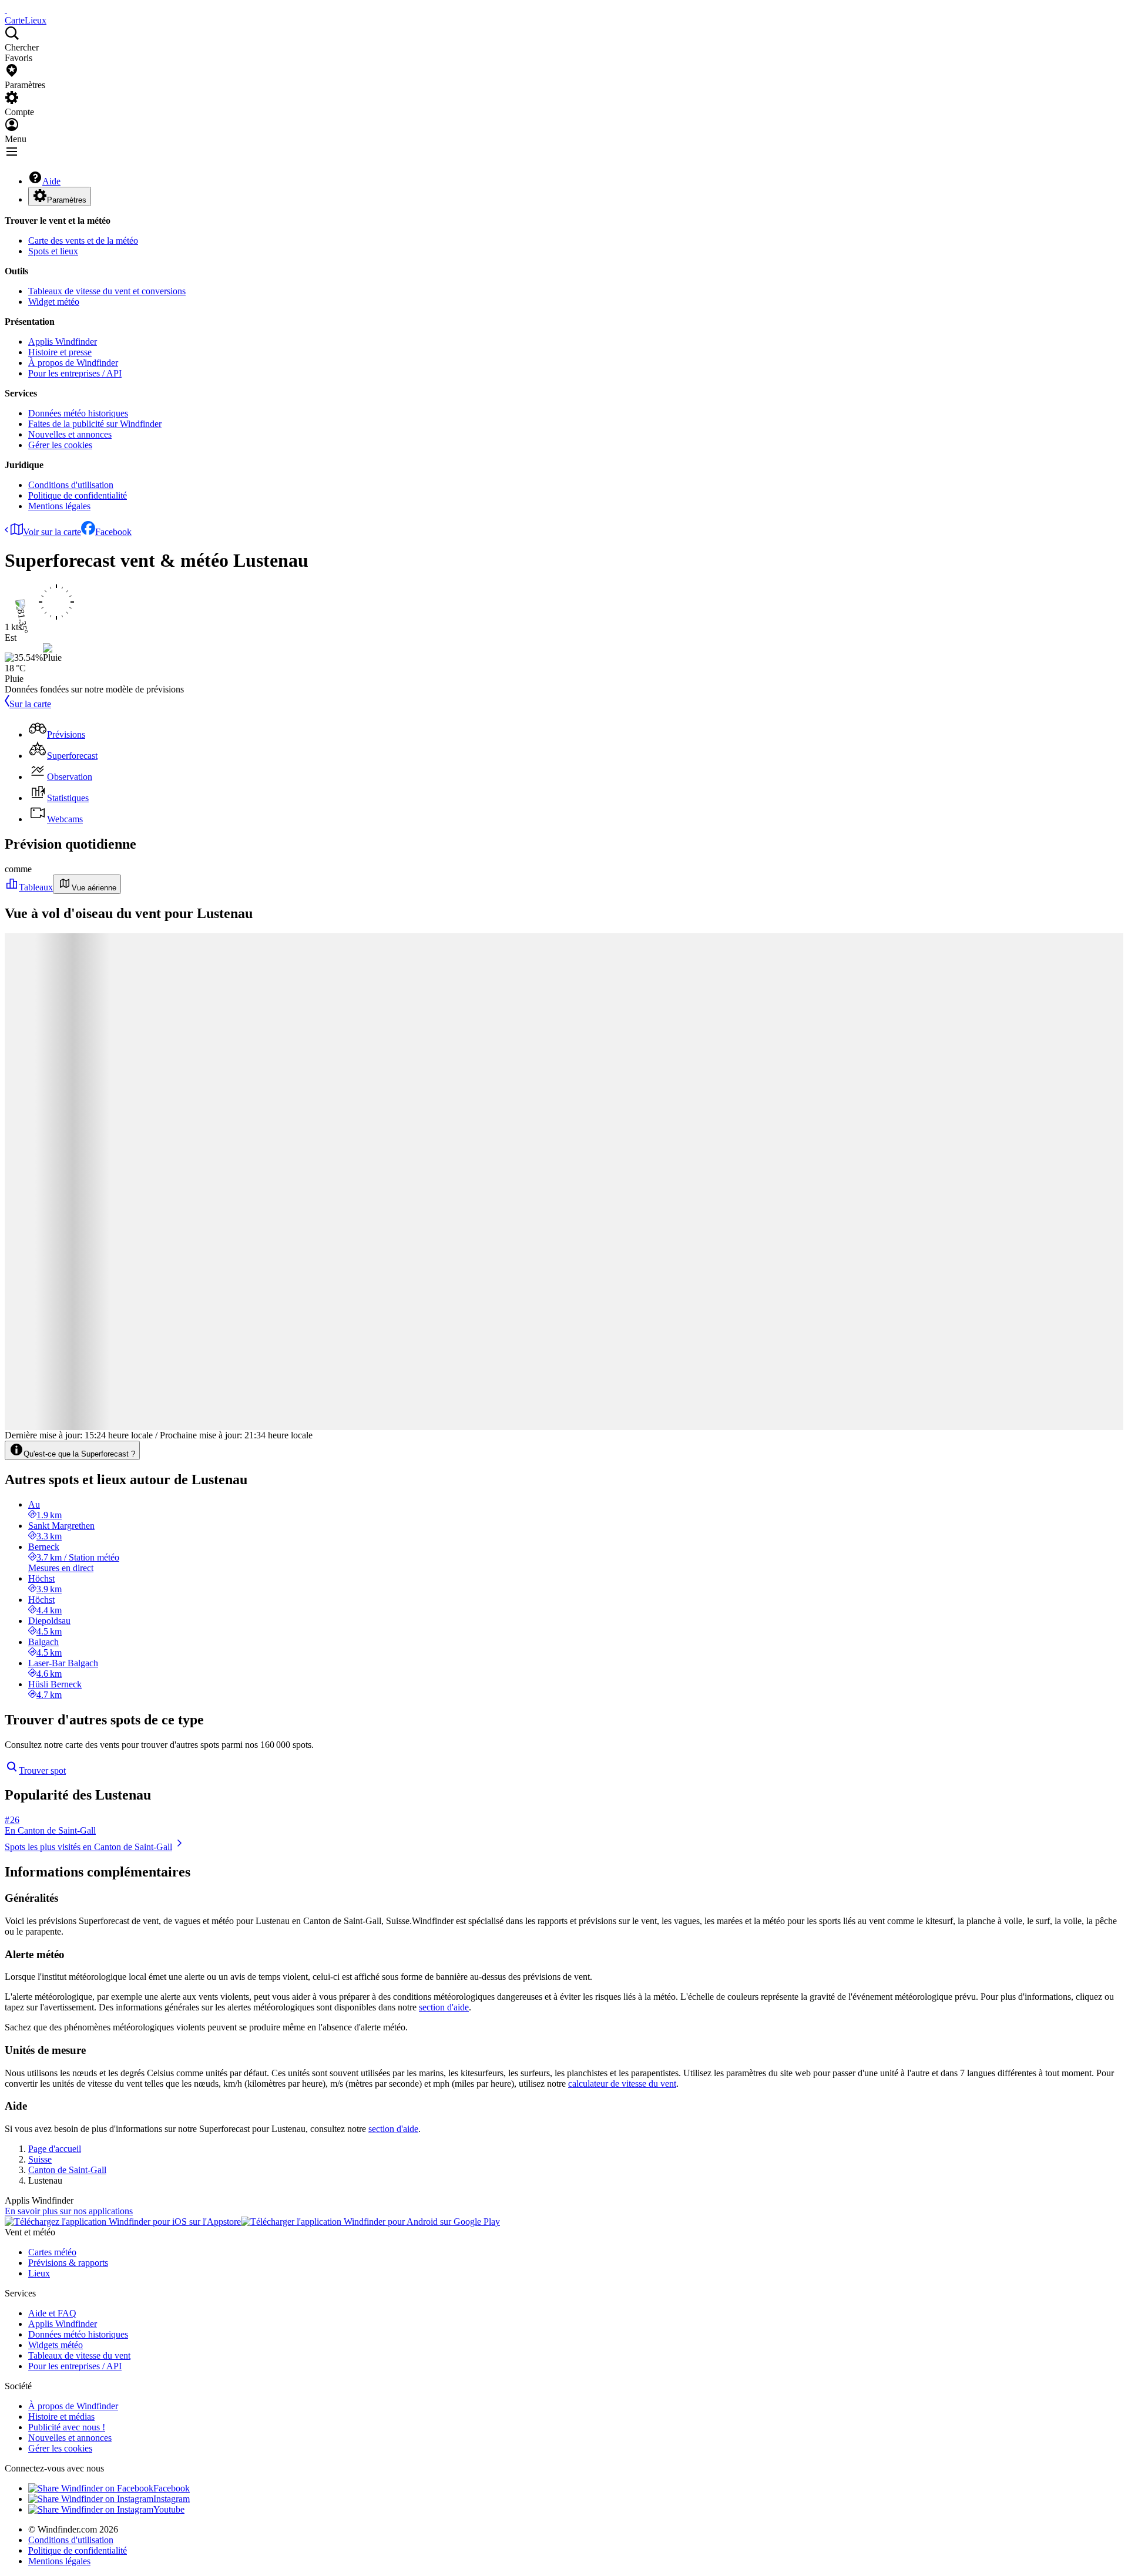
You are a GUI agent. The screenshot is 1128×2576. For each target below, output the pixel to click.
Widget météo (54, 302)
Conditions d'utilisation (71, 485)
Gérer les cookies (60, 445)
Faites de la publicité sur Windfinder (95, 424)
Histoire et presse (60, 352)
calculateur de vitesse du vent (622, 2084)
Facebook (113, 532)
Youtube (169, 2509)
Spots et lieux (53, 251)
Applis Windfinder (63, 342)
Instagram (172, 2499)
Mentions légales (59, 506)
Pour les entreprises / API (75, 373)
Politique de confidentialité (78, 495)
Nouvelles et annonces (70, 434)
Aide (51, 181)
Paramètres (67, 200)
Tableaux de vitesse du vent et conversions (107, 291)
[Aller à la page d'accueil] (6, 10)
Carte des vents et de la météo (83, 241)
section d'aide (444, 2007)
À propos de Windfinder (73, 363)
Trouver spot (42, 1770)
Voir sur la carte (52, 532)
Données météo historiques (78, 413)
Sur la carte (30, 704)
